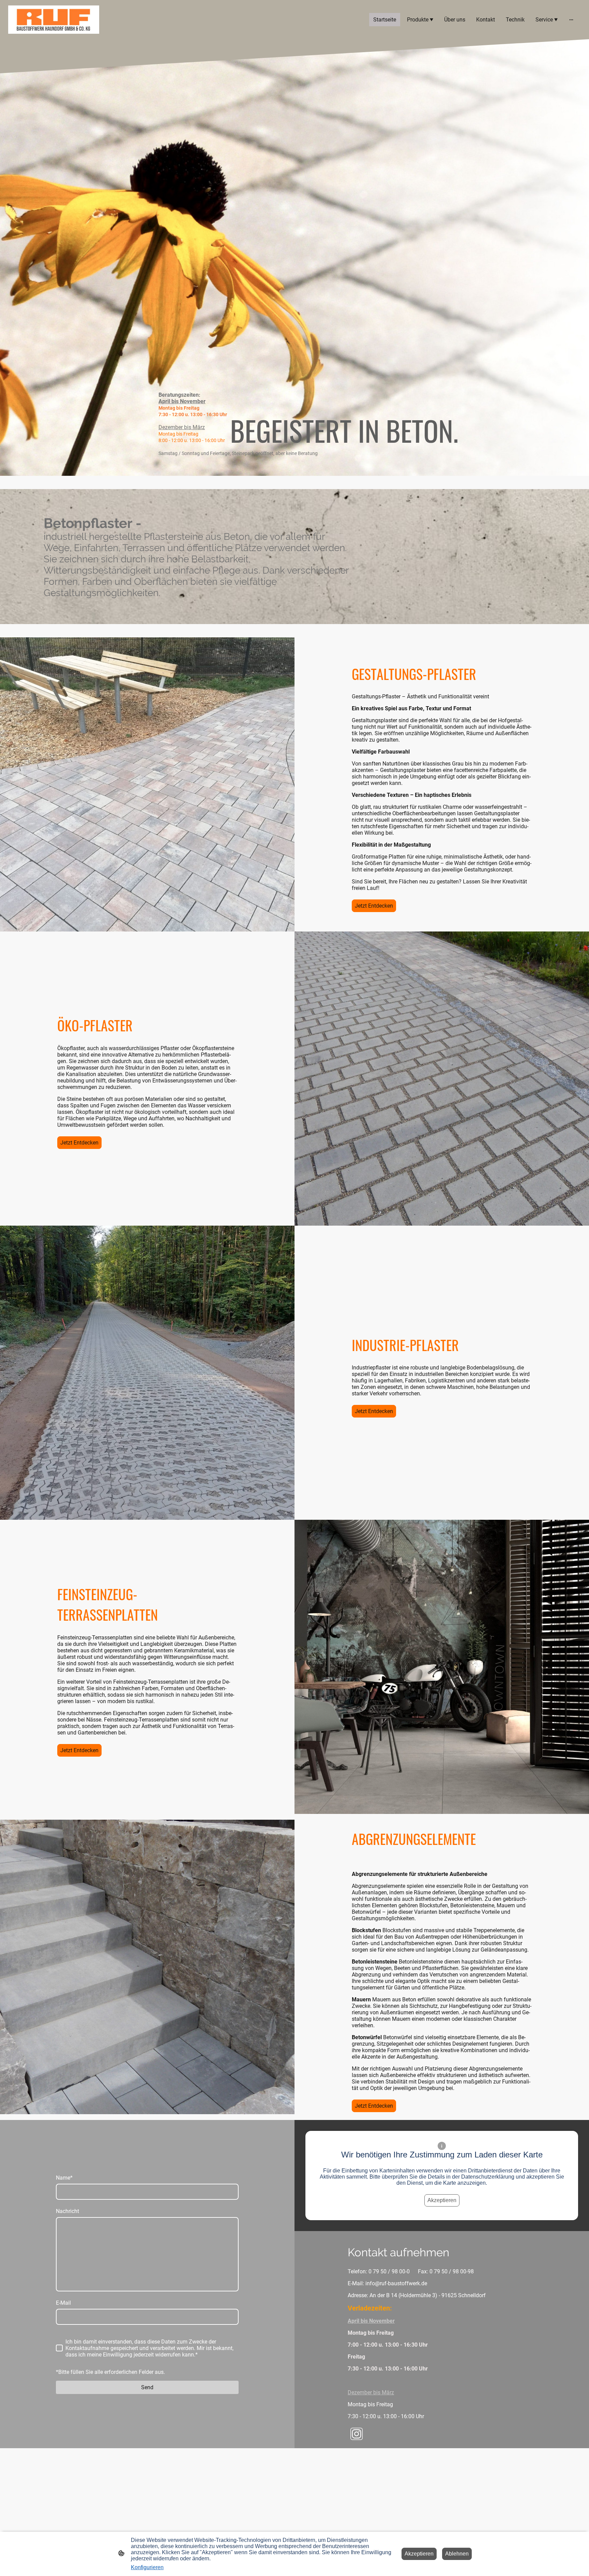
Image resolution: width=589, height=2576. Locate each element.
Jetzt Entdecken (374, 906)
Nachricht (67, 2211)
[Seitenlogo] (54, 20)
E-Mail (63, 2303)
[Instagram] (357, 2434)
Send (147, 2387)
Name (64, 2178)
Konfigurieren (147, 2567)
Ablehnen (457, 2554)
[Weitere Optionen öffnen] (571, 19)
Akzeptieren (442, 2200)
